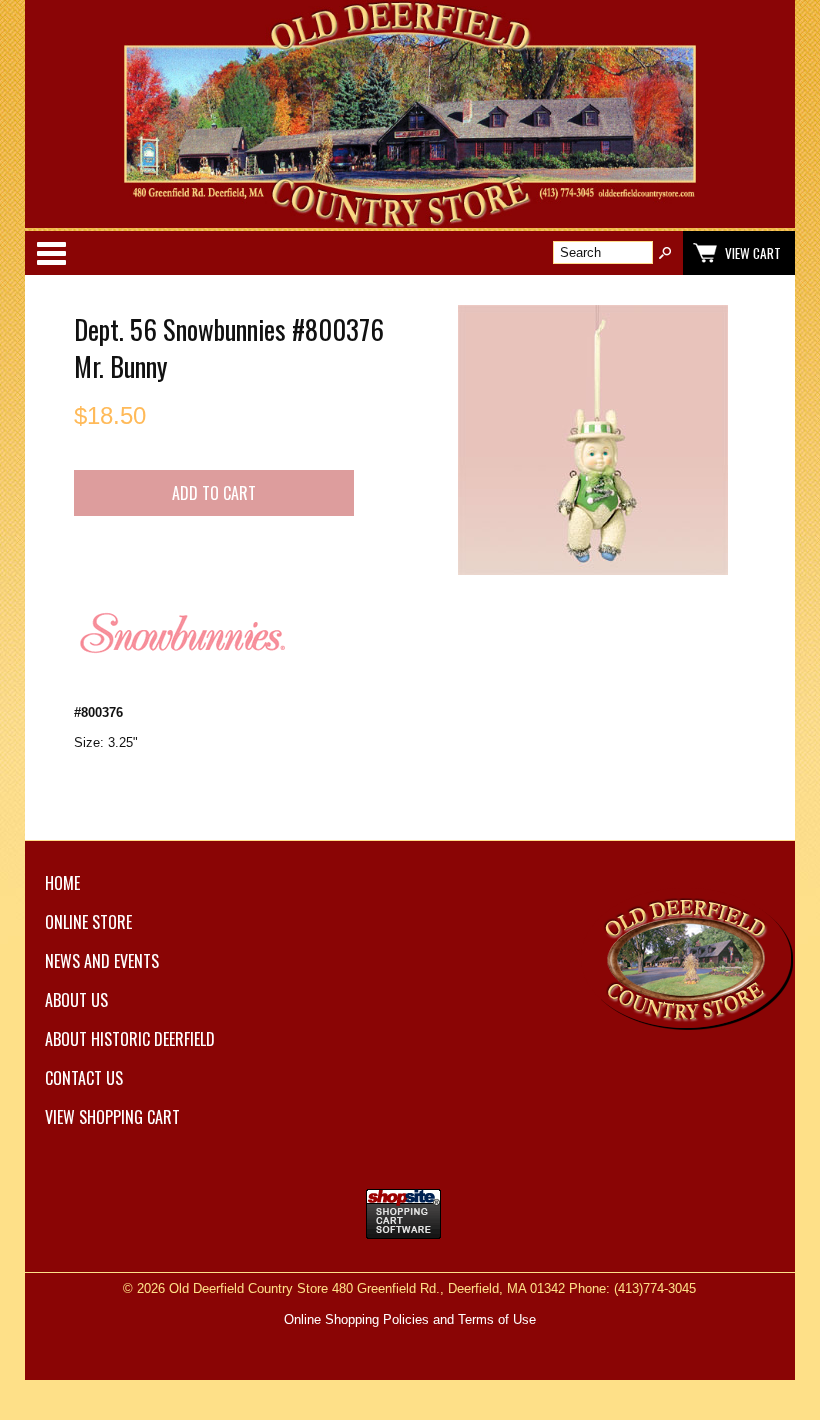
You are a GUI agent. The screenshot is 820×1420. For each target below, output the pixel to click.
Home (62, 883)
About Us (76, 1000)
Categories (51, 253)
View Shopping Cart (112, 1117)
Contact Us (84, 1078)
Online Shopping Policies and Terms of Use (410, 1319)
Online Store (88, 922)
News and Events (102, 961)
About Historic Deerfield (130, 1039)
